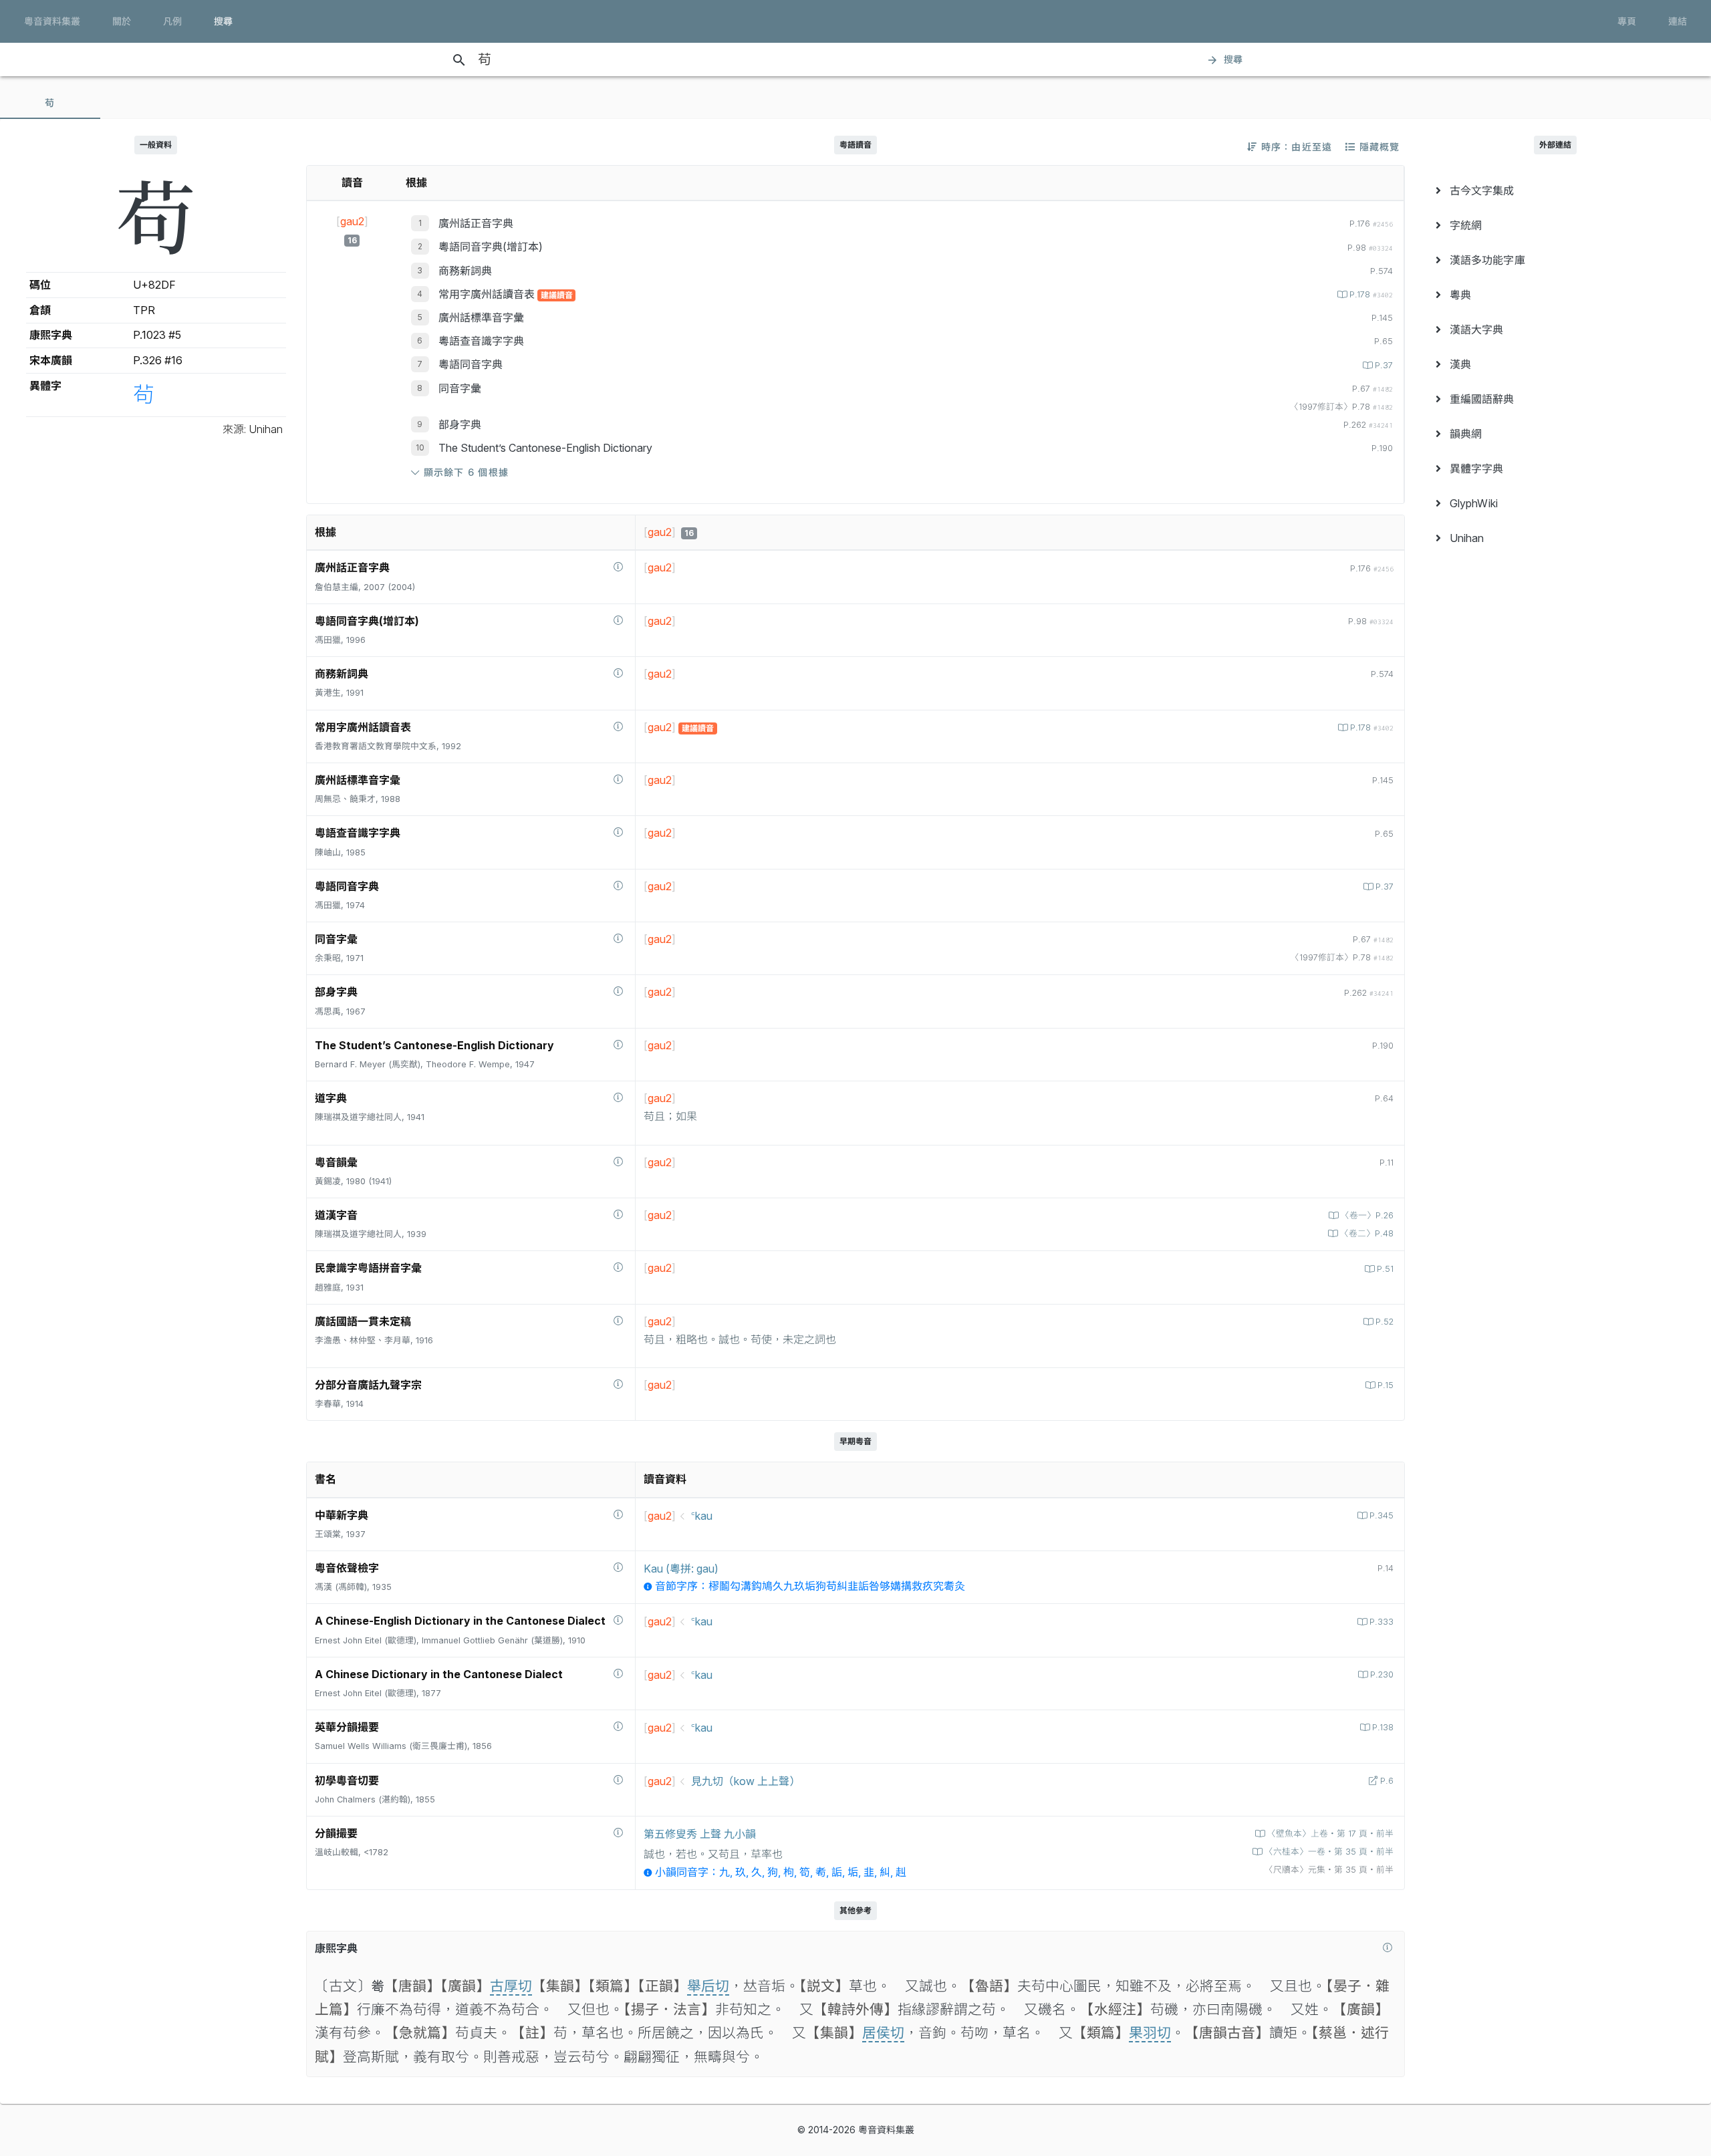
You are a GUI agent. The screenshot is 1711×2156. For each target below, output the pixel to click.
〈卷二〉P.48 (1367, 1233)
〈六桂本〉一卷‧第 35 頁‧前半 (1329, 1852)
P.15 (1386, 1385)
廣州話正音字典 (476, 223)
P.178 (1371, 294)
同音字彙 (460, 388)
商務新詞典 (465, 271)
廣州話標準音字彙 (481, 317)
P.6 (1387, 1781)
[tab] (50, 103)
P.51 (1385, 1269)
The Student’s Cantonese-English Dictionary (545, 448)
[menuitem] (1555, 190)
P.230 (1382, 1674)
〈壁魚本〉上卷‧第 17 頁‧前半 (1330, 1834)
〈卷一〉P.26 (1367, 1215)
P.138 (1383, 1727)
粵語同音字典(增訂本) (491, 247)
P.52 (1385, 1322)
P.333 (1381, 1622)
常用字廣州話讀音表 (488, 294)
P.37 (1384, 365)
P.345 (1381, 1515)
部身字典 (460, 424)
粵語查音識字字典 (481, 341)
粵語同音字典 (471, 364)
